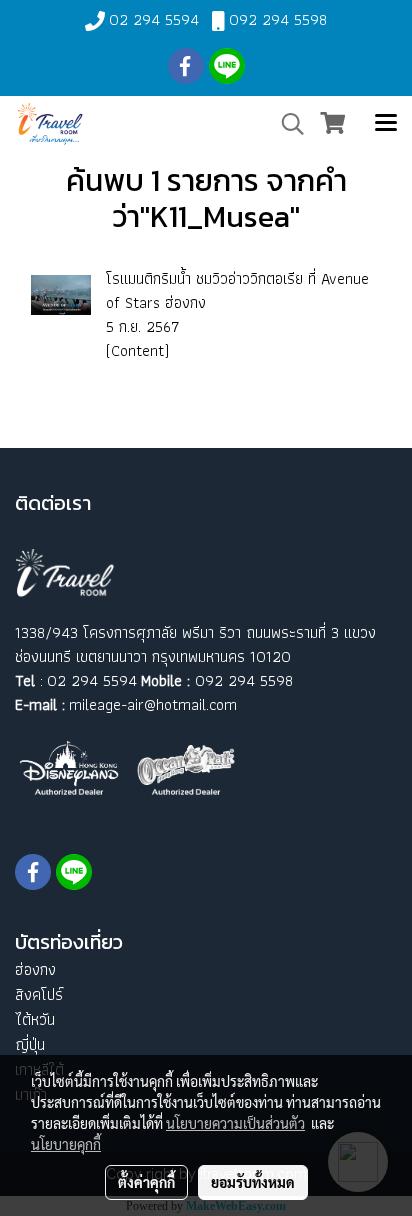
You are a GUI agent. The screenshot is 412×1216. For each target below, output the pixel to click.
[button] (286, 124)
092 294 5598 (278, 19)
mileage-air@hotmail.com (153, 704)
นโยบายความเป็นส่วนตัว (235, 1123)
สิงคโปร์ (39, 994)
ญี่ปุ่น (30, 1044)
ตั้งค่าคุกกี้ (146, 1182)
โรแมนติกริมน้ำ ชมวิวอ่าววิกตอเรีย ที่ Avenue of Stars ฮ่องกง (237, 290)
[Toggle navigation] (386, 124)
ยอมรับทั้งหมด (253, 1182)
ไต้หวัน (35, 1019)
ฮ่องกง (35, 969)
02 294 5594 (154, 19)
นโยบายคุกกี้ (66, 1144)
